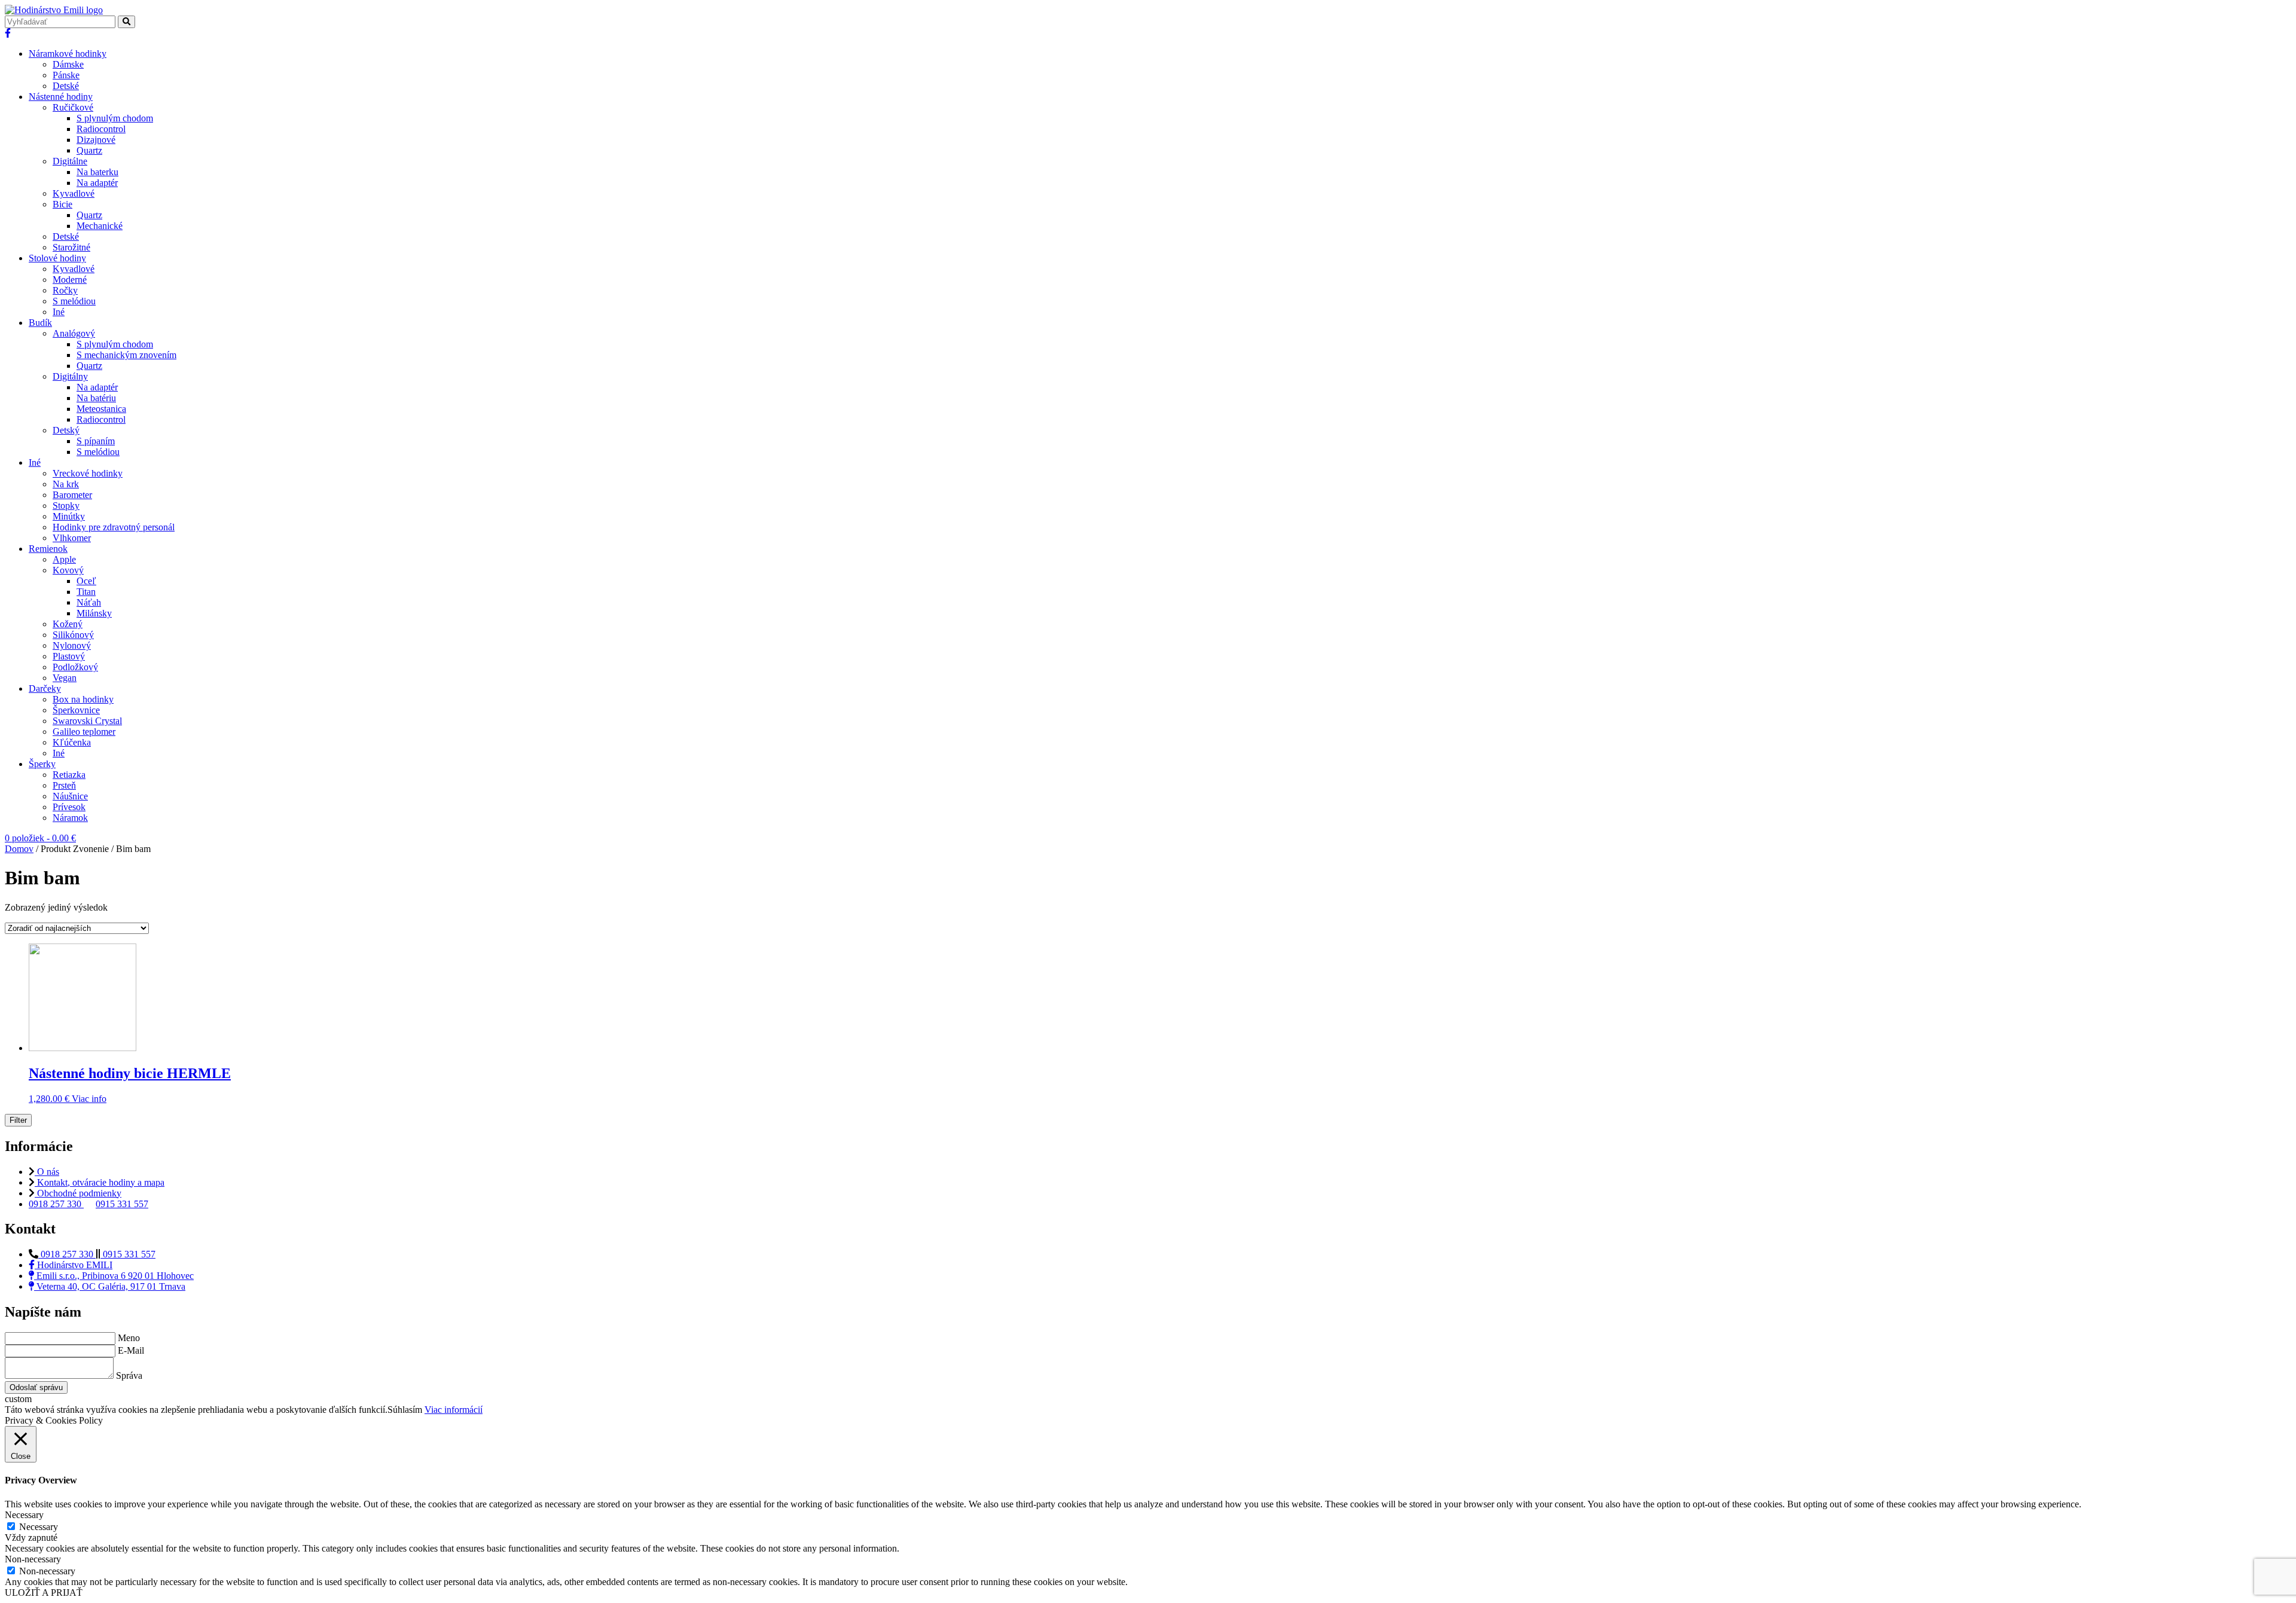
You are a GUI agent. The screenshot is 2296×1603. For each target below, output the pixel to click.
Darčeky (45, 688)
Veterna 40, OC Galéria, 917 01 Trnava (110, 1286)
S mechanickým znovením (126, 355)
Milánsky (94, 613)
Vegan (65, 678)
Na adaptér (97, 183)
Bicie (62, 204)
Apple (64, 559)
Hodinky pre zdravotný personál (114, 527)
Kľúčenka (72, 742)
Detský (66, 430)
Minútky (69, 516)
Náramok (70, 818)
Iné (59, 312)
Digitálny (70, 376)
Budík (40, 323)
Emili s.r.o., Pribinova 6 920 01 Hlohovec (114, 1276)
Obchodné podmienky (78, 1193)
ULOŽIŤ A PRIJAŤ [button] (44, 1593)
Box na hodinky (83, 699)
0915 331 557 (122, 1204)
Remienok (48, 549)
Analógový (74, 333)
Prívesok (69, 807)
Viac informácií (454, 1410)
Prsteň (64, 785)
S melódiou (74, 301)
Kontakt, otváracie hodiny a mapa (100, 1182)
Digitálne (70, 161)
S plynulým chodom (115, 118)
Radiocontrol (101, 129)
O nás (47, 1172)
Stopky (66, 506)
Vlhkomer (72, 538)
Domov (19, 849)
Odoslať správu (36, 1387)
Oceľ (86, 581)
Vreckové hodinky (88, 473)
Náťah (89, 602)
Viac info (89, 1099)
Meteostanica (101, 409)
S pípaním (96, 441)
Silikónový (73, 635)
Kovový (68, 570)
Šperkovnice (76, 710)
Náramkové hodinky (68, 54)
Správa (129, 1375)
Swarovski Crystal (87, 721)
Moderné (70, 280)
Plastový (69, 656)
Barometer (72, 495)
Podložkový (75, 667)
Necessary (39, 1527)
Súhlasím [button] (405, 1410)
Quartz (89, 150)
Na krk (66, 484)
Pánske (66, 75)
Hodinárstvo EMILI (74, 1265)
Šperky (42, 764)
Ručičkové (73, 107)
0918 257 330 (56, 1204)
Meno (129, 1338)
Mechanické (100, 226)
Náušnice (70, 796)
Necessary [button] (24, 1515)
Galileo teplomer (84, 732)
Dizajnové (96, 140)
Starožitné (71, 247)
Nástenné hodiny (61, 97)
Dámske (68, 64)
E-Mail (131, 1350)
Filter (18, 1120)
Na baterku (97, 172)
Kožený (68, 624)
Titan (86, 592)
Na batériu (96, 398)
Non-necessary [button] (33, 1559)
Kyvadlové (74, 193)
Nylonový (72, 645)
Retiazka (69, 775)
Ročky (65, 290)
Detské (66, 86)
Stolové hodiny (57, 258)
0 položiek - (40, 838)
